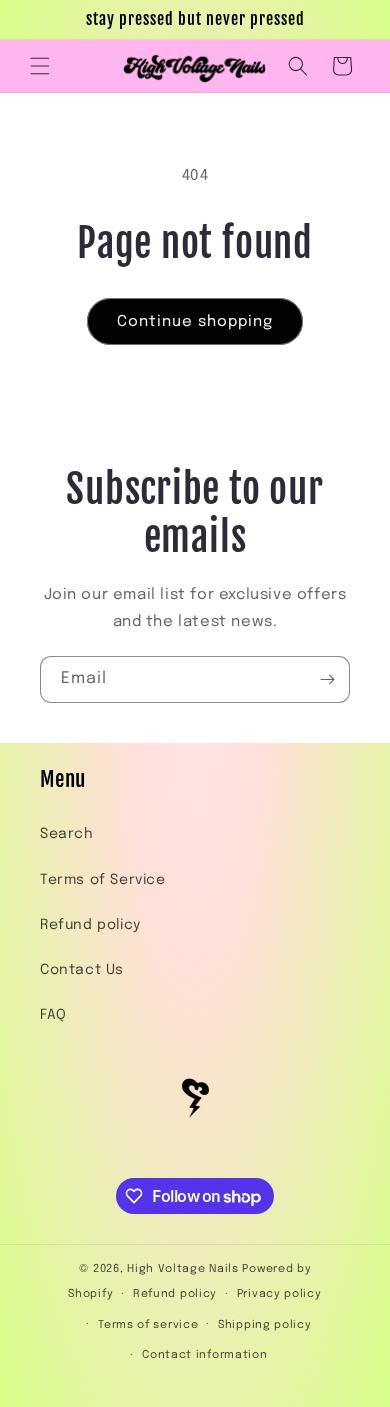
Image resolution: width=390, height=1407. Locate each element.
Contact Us (82, 970)
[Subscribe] (327, 679)
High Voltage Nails (183, 1269)
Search (67, 834)
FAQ (53, 1015)
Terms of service (148, 1325)
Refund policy (90, 925)
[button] (40, 66)
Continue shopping (195, 322)
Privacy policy (279, 1294)
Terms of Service (103, 880)
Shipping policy (265, 1325)
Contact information (204, 1355)
